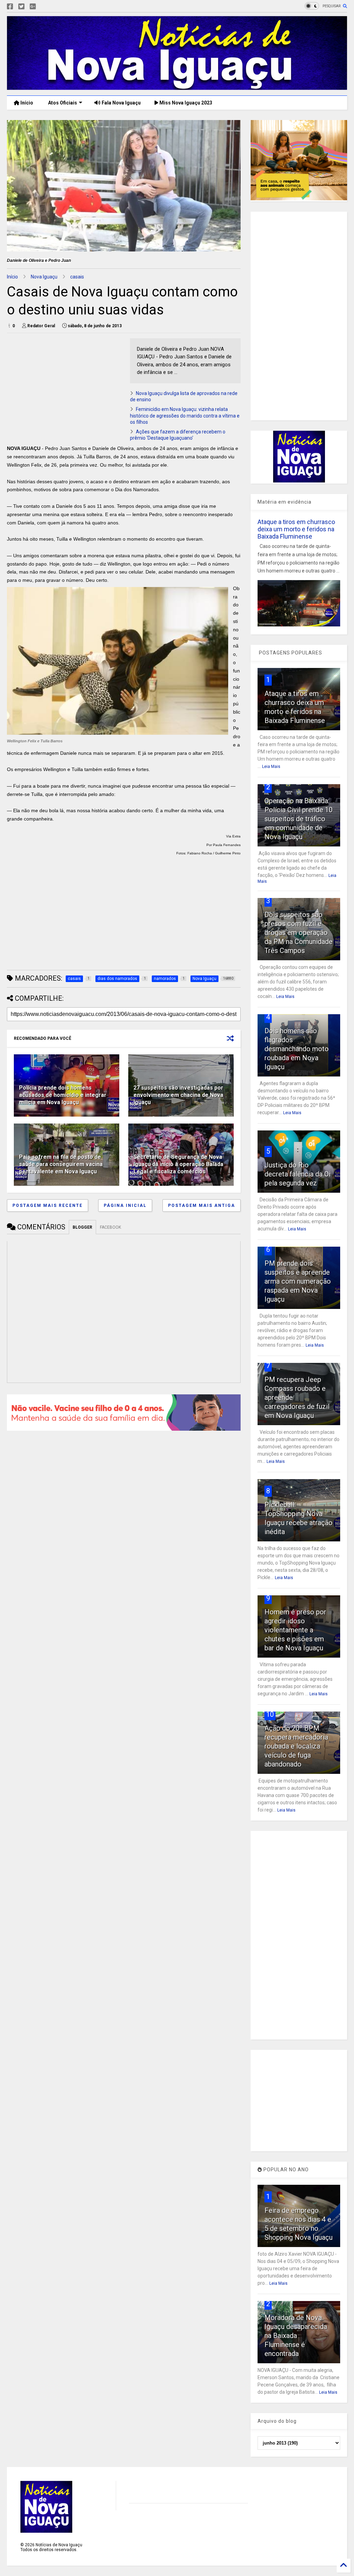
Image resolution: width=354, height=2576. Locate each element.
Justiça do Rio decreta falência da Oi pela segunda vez (297, 1174)
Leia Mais (271, 767)
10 (270, 1714)
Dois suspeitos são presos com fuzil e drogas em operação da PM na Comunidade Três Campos (299, 933)
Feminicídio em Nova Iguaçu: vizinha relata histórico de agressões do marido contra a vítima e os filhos (185, 415)
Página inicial (125, 1206)
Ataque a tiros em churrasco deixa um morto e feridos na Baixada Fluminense (296, 529)
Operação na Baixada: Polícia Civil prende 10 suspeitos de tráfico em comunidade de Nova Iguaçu (299, 819)
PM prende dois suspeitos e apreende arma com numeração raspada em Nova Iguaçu (298, 1281)
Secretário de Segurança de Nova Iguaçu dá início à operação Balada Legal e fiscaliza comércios (178, 1164)
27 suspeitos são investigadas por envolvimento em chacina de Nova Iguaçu (178, 1095)
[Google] (33, 7)
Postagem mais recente (48, 1206)
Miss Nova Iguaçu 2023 (185, 103)
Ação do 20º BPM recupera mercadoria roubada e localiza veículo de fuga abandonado (296, 1746)
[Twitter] (21, 7)
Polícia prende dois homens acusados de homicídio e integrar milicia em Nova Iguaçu (63, 1095)
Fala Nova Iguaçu (121, 103)
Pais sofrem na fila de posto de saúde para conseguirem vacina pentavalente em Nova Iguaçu (61, 1164)
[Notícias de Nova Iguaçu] (177, 87)
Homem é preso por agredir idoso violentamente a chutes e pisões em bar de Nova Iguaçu (295, 1630)
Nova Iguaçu (44, 277)
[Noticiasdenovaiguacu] (44, 7)
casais (77, 277)
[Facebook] (10, 7)
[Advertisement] (65, 387)
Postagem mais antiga (202, 1206)
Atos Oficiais (62, 103)
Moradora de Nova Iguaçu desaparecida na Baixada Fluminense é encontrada (296, 2336)
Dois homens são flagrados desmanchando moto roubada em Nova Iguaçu (297, 1049)
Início (26, 103)
